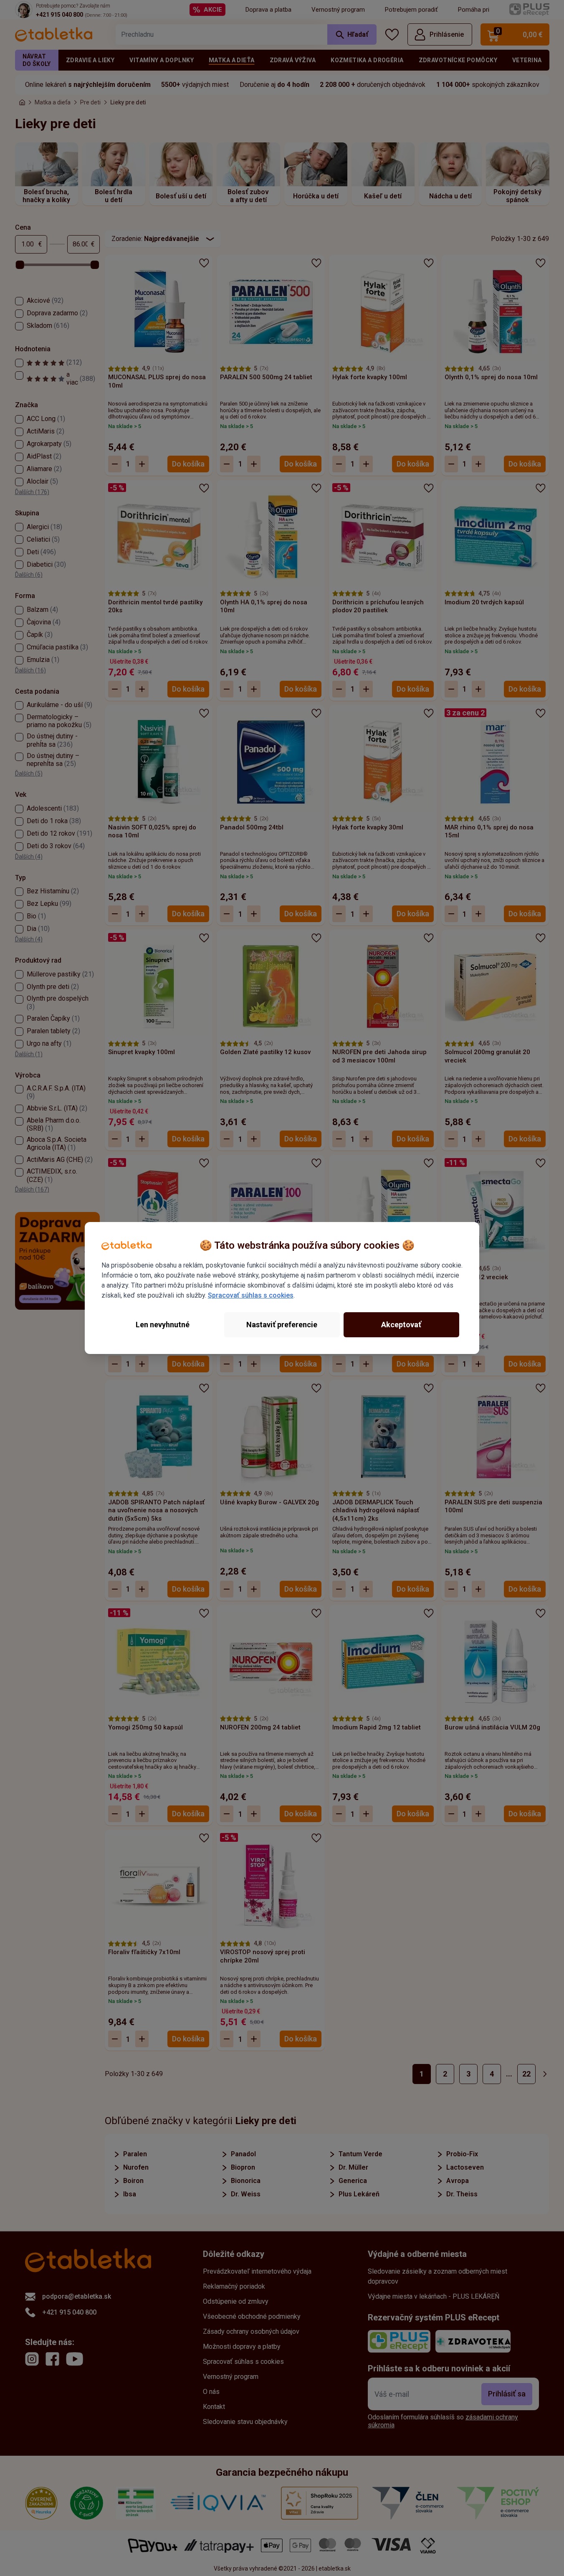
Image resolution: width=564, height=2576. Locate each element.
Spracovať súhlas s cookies (251, 1295)
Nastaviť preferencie (282, 1325)
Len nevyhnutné (163, 1325)
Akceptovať (401, 1325)
